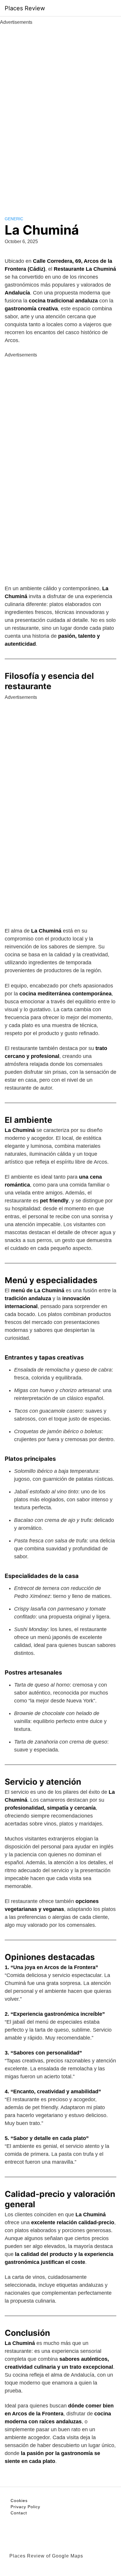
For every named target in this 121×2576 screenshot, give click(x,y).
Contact (19, 2513)
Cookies (19, 2501)
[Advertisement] (60, 114)
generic (14, 219)
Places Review (25, 8)
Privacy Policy (25, 2507)
